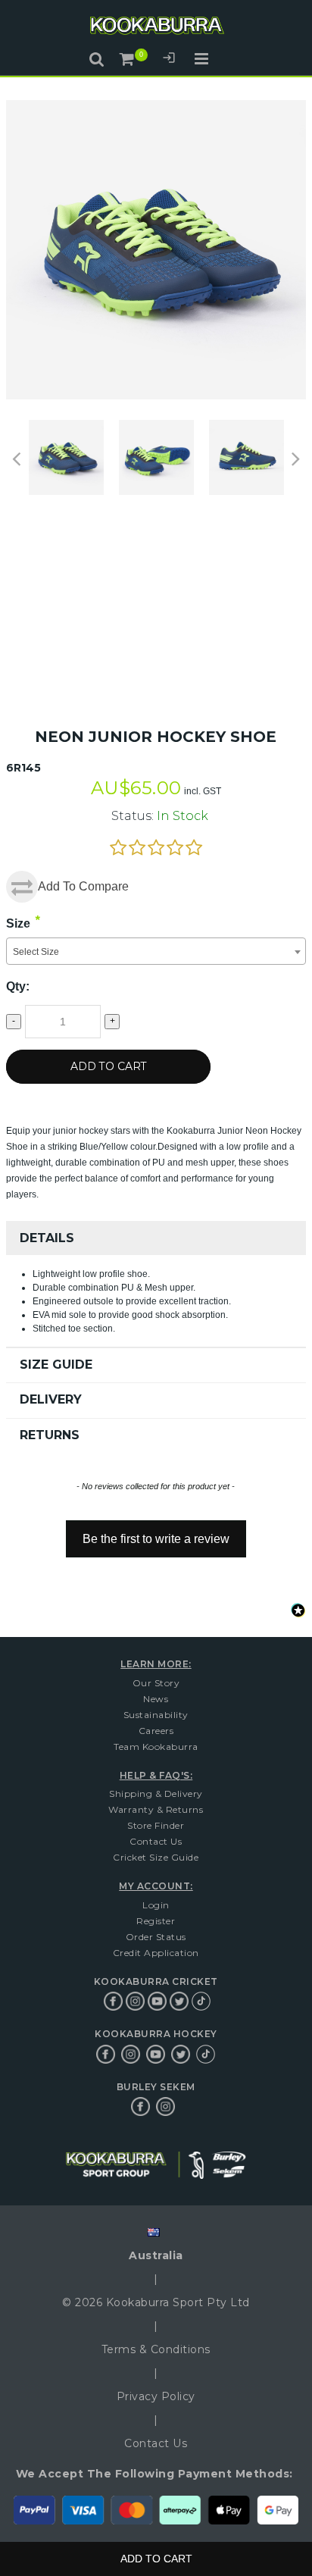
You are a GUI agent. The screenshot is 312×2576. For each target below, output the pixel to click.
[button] (156, 1532)
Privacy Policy (156, 2396)
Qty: (18, 986)
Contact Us (156, 1841)
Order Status (156, 1937)
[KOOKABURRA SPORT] (156, 28)
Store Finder (156, 1825)
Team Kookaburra (156, 1747)
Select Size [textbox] (36, 952)
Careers (156, 1731)
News (156, 1699)
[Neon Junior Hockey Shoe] (156, 457)
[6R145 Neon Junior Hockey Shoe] (66, 457)
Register (156, 1921)
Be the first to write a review (156, 1539)
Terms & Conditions (156, 2349)
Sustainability (156, 1715)
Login (169, 60)
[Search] (97, 59)
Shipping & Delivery (156, 1793)
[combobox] (156, 951)
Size (18, 923)
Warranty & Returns (156, 1809)
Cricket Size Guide (156, 1857)
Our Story (156, 1683)
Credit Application (156, 1953)
